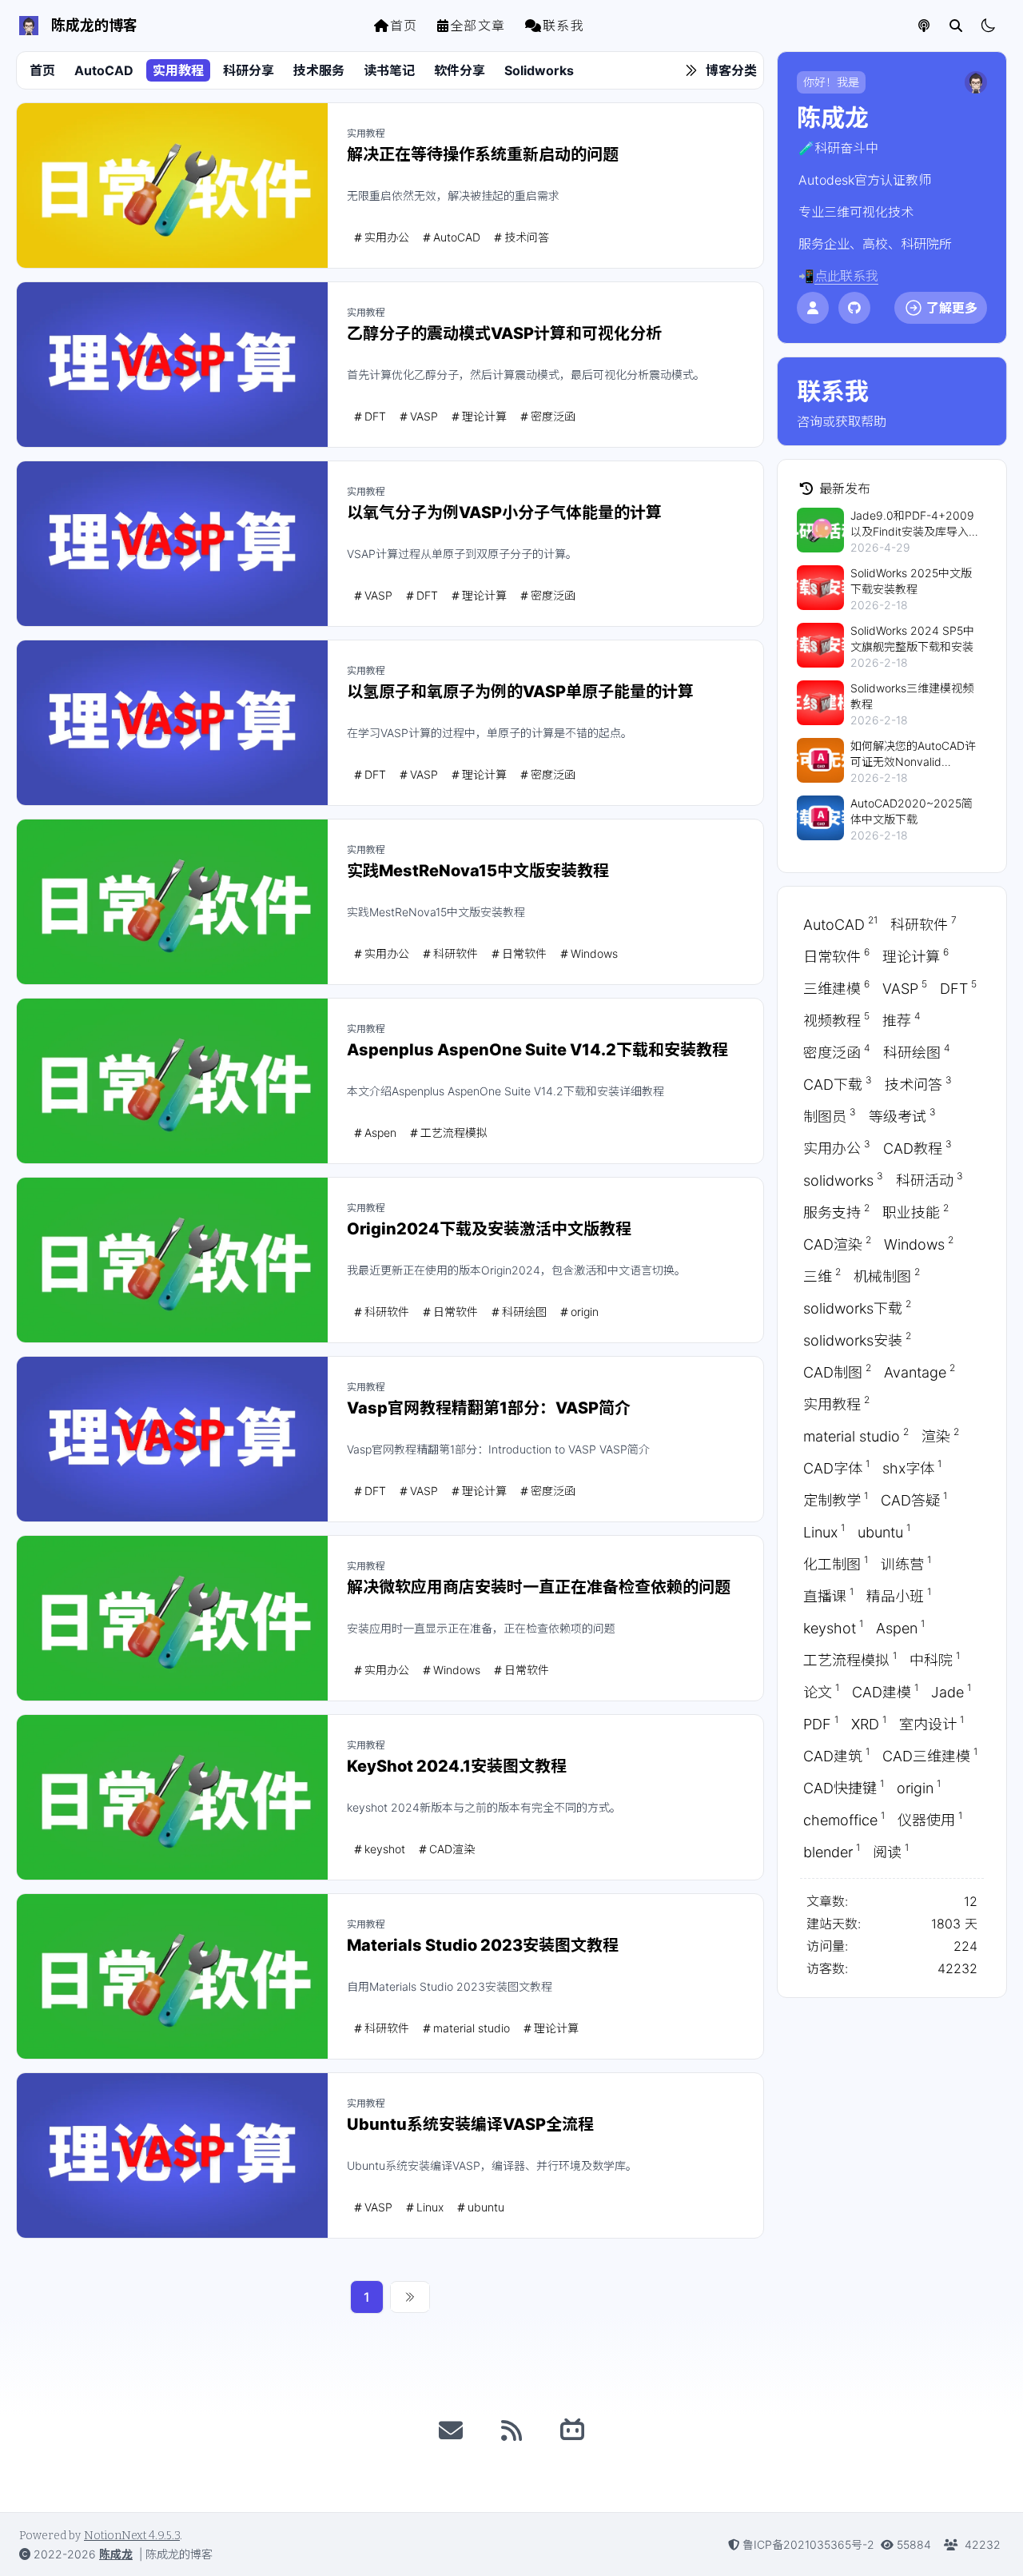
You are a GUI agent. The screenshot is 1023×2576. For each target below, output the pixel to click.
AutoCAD (104, 70)
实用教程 (178, 70)
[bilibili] (572, 2430)
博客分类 (731, 70)
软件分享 (460, 70)
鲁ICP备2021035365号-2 (808, 2544)
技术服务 (319, 70)
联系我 (564, 26)
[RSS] (511, 2430)
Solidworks (539, 70)
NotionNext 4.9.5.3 (132, 2536)
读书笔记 (389, 70)
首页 (404, 26)
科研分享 (249, 70)
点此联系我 (846, 276)
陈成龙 (116, 2554)
